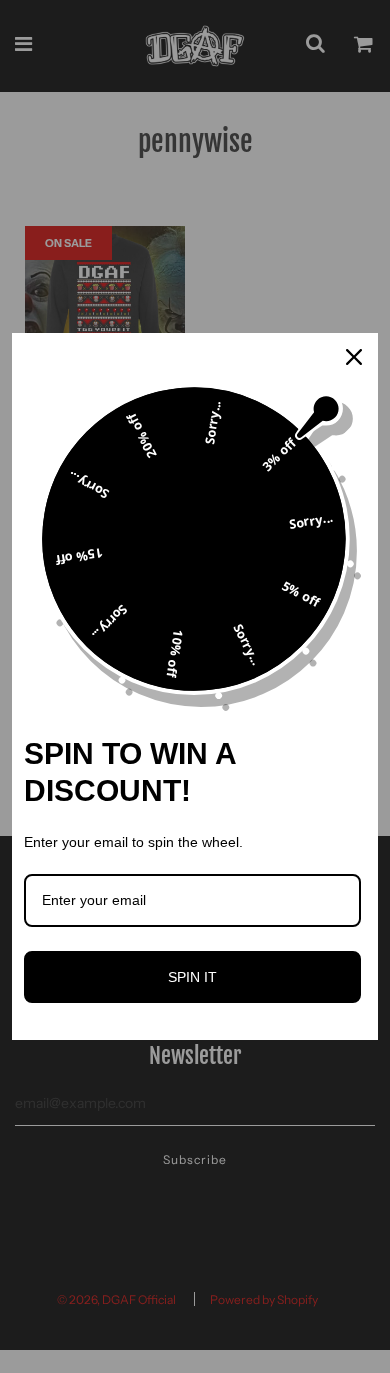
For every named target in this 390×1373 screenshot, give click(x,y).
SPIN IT (192, 977)
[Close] (354, 357)
